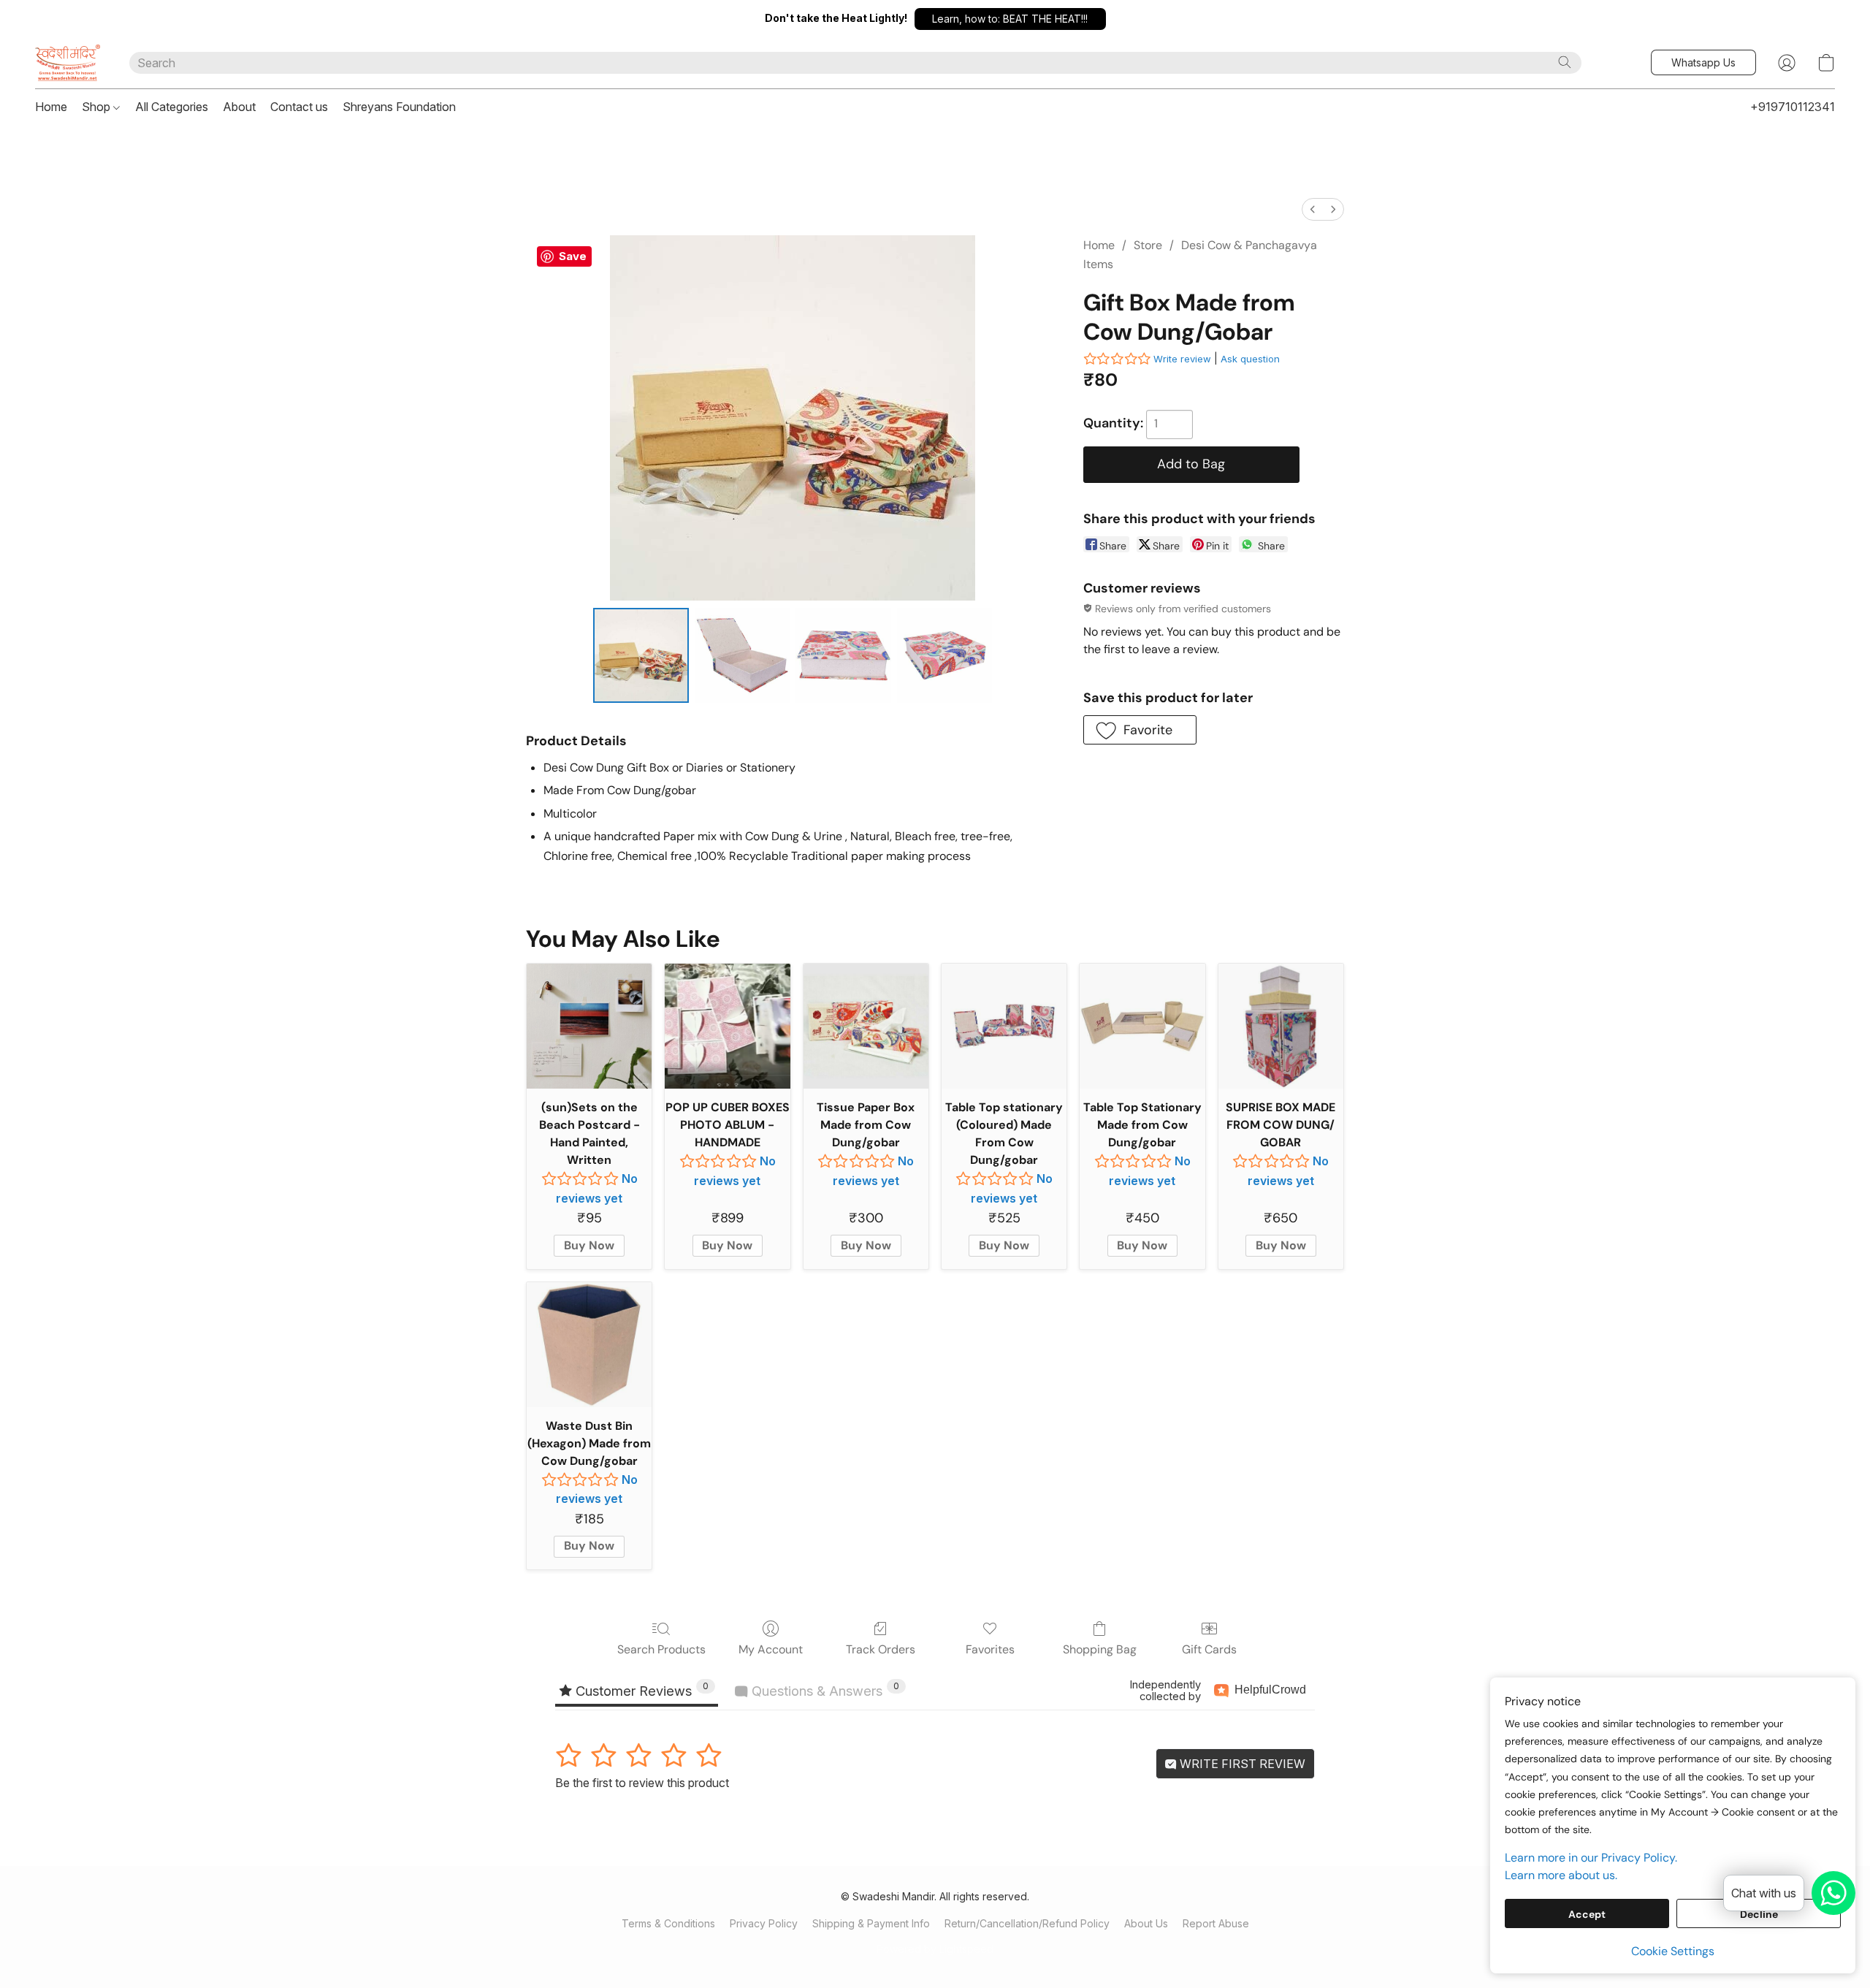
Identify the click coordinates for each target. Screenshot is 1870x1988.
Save (573, 256)
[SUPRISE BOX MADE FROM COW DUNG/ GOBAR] (1281, 1026)
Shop (98, 107)
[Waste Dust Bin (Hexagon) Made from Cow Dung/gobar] (589, 1345)
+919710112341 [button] (1793, 107)
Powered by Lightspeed (935, 1949)
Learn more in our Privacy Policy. (1591, 1858)
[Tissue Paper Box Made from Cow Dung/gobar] (866, 1026)
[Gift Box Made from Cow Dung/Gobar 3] (944, 655)
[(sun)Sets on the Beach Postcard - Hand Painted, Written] (589, 1026)
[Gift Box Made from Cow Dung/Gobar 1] (742, 655)
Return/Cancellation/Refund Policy (1027, 1923)
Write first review (1241, 1764)
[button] (1010, 19)
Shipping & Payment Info (871, 1923)
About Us (1146, 1923)
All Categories (172, 107)
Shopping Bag (1100, 1649)
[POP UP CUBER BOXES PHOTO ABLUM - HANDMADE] (727, 1026)
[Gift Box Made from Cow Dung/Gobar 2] (843, 655)
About (239, 107)
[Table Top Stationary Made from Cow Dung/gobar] (1142, 1026)
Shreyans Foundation (399, 107)
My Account (771, 1649)
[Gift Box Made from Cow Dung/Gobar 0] (641, 655)
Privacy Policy (764, 1923)
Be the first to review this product (642, 1783)
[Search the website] (1565, 62)
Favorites (990, 1649)
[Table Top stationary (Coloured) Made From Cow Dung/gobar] (1004, 1026)
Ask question (1250, 359)
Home (51, 107)
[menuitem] (1313, 209)
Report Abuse (1216, 1923)
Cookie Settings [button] (1673, 1951)
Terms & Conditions (668, 1923)
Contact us (299, 107)
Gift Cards (1209, 1649)
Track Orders (881, 1649)
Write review (1182, 359)
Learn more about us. (1561, 1875)
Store (1148, 245)
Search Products (661, 1649)
